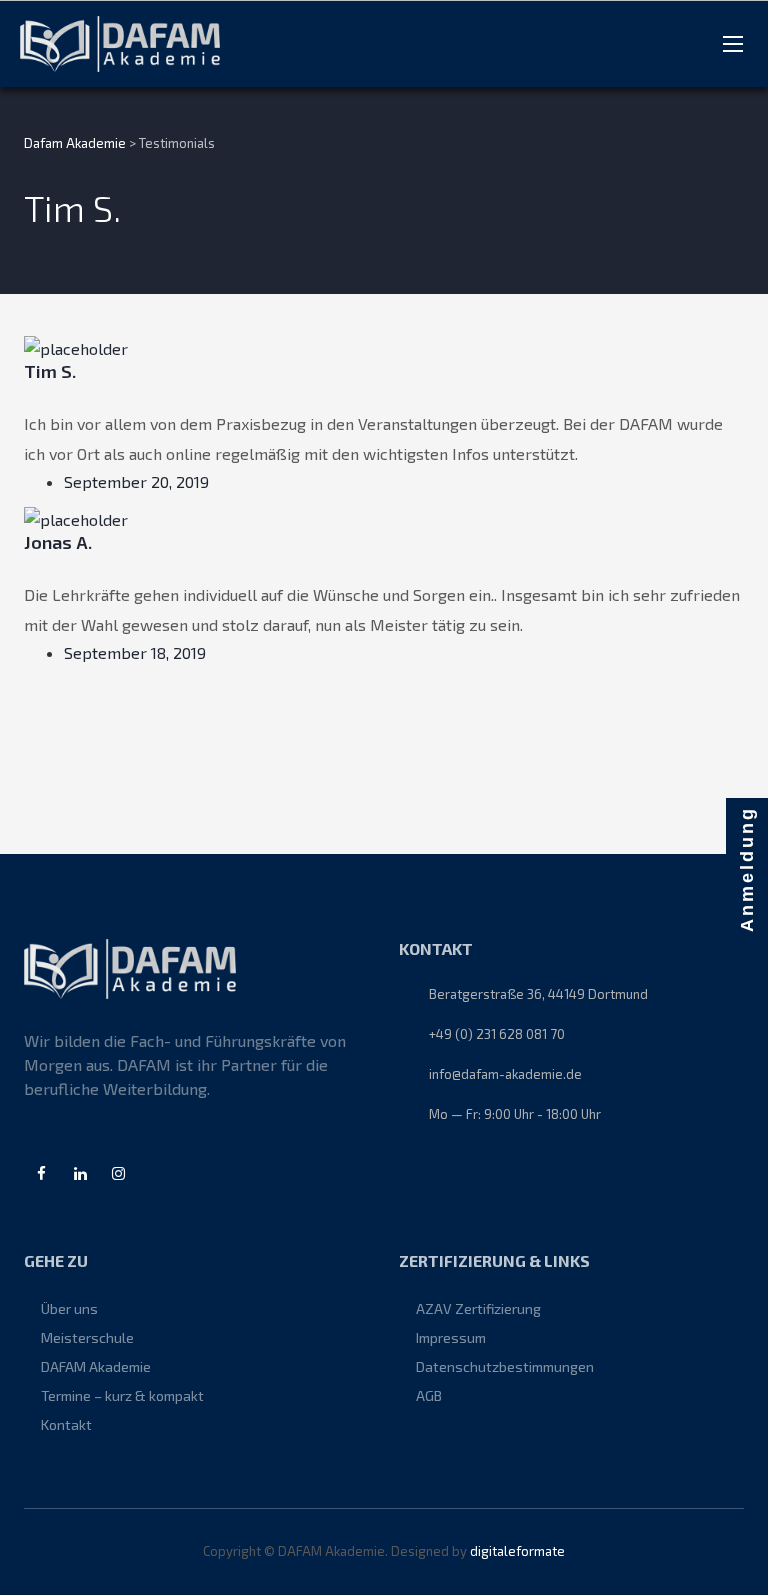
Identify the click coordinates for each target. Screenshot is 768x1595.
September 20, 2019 (136, 481)
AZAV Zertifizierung (478, 1308)
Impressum (451, 1337)
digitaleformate (517, 1551)
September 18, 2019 (135, 652)
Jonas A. (58, 542)
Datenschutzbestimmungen (505, 1366)
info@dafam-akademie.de (505, 1074)
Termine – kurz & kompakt (122, 1395)
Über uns (69, 1308)
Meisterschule (87, 1337)
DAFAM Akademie (96, 1366)
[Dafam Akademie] (120, 44)
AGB (429, 1395)
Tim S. (50, 371)
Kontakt (66, 1424)
